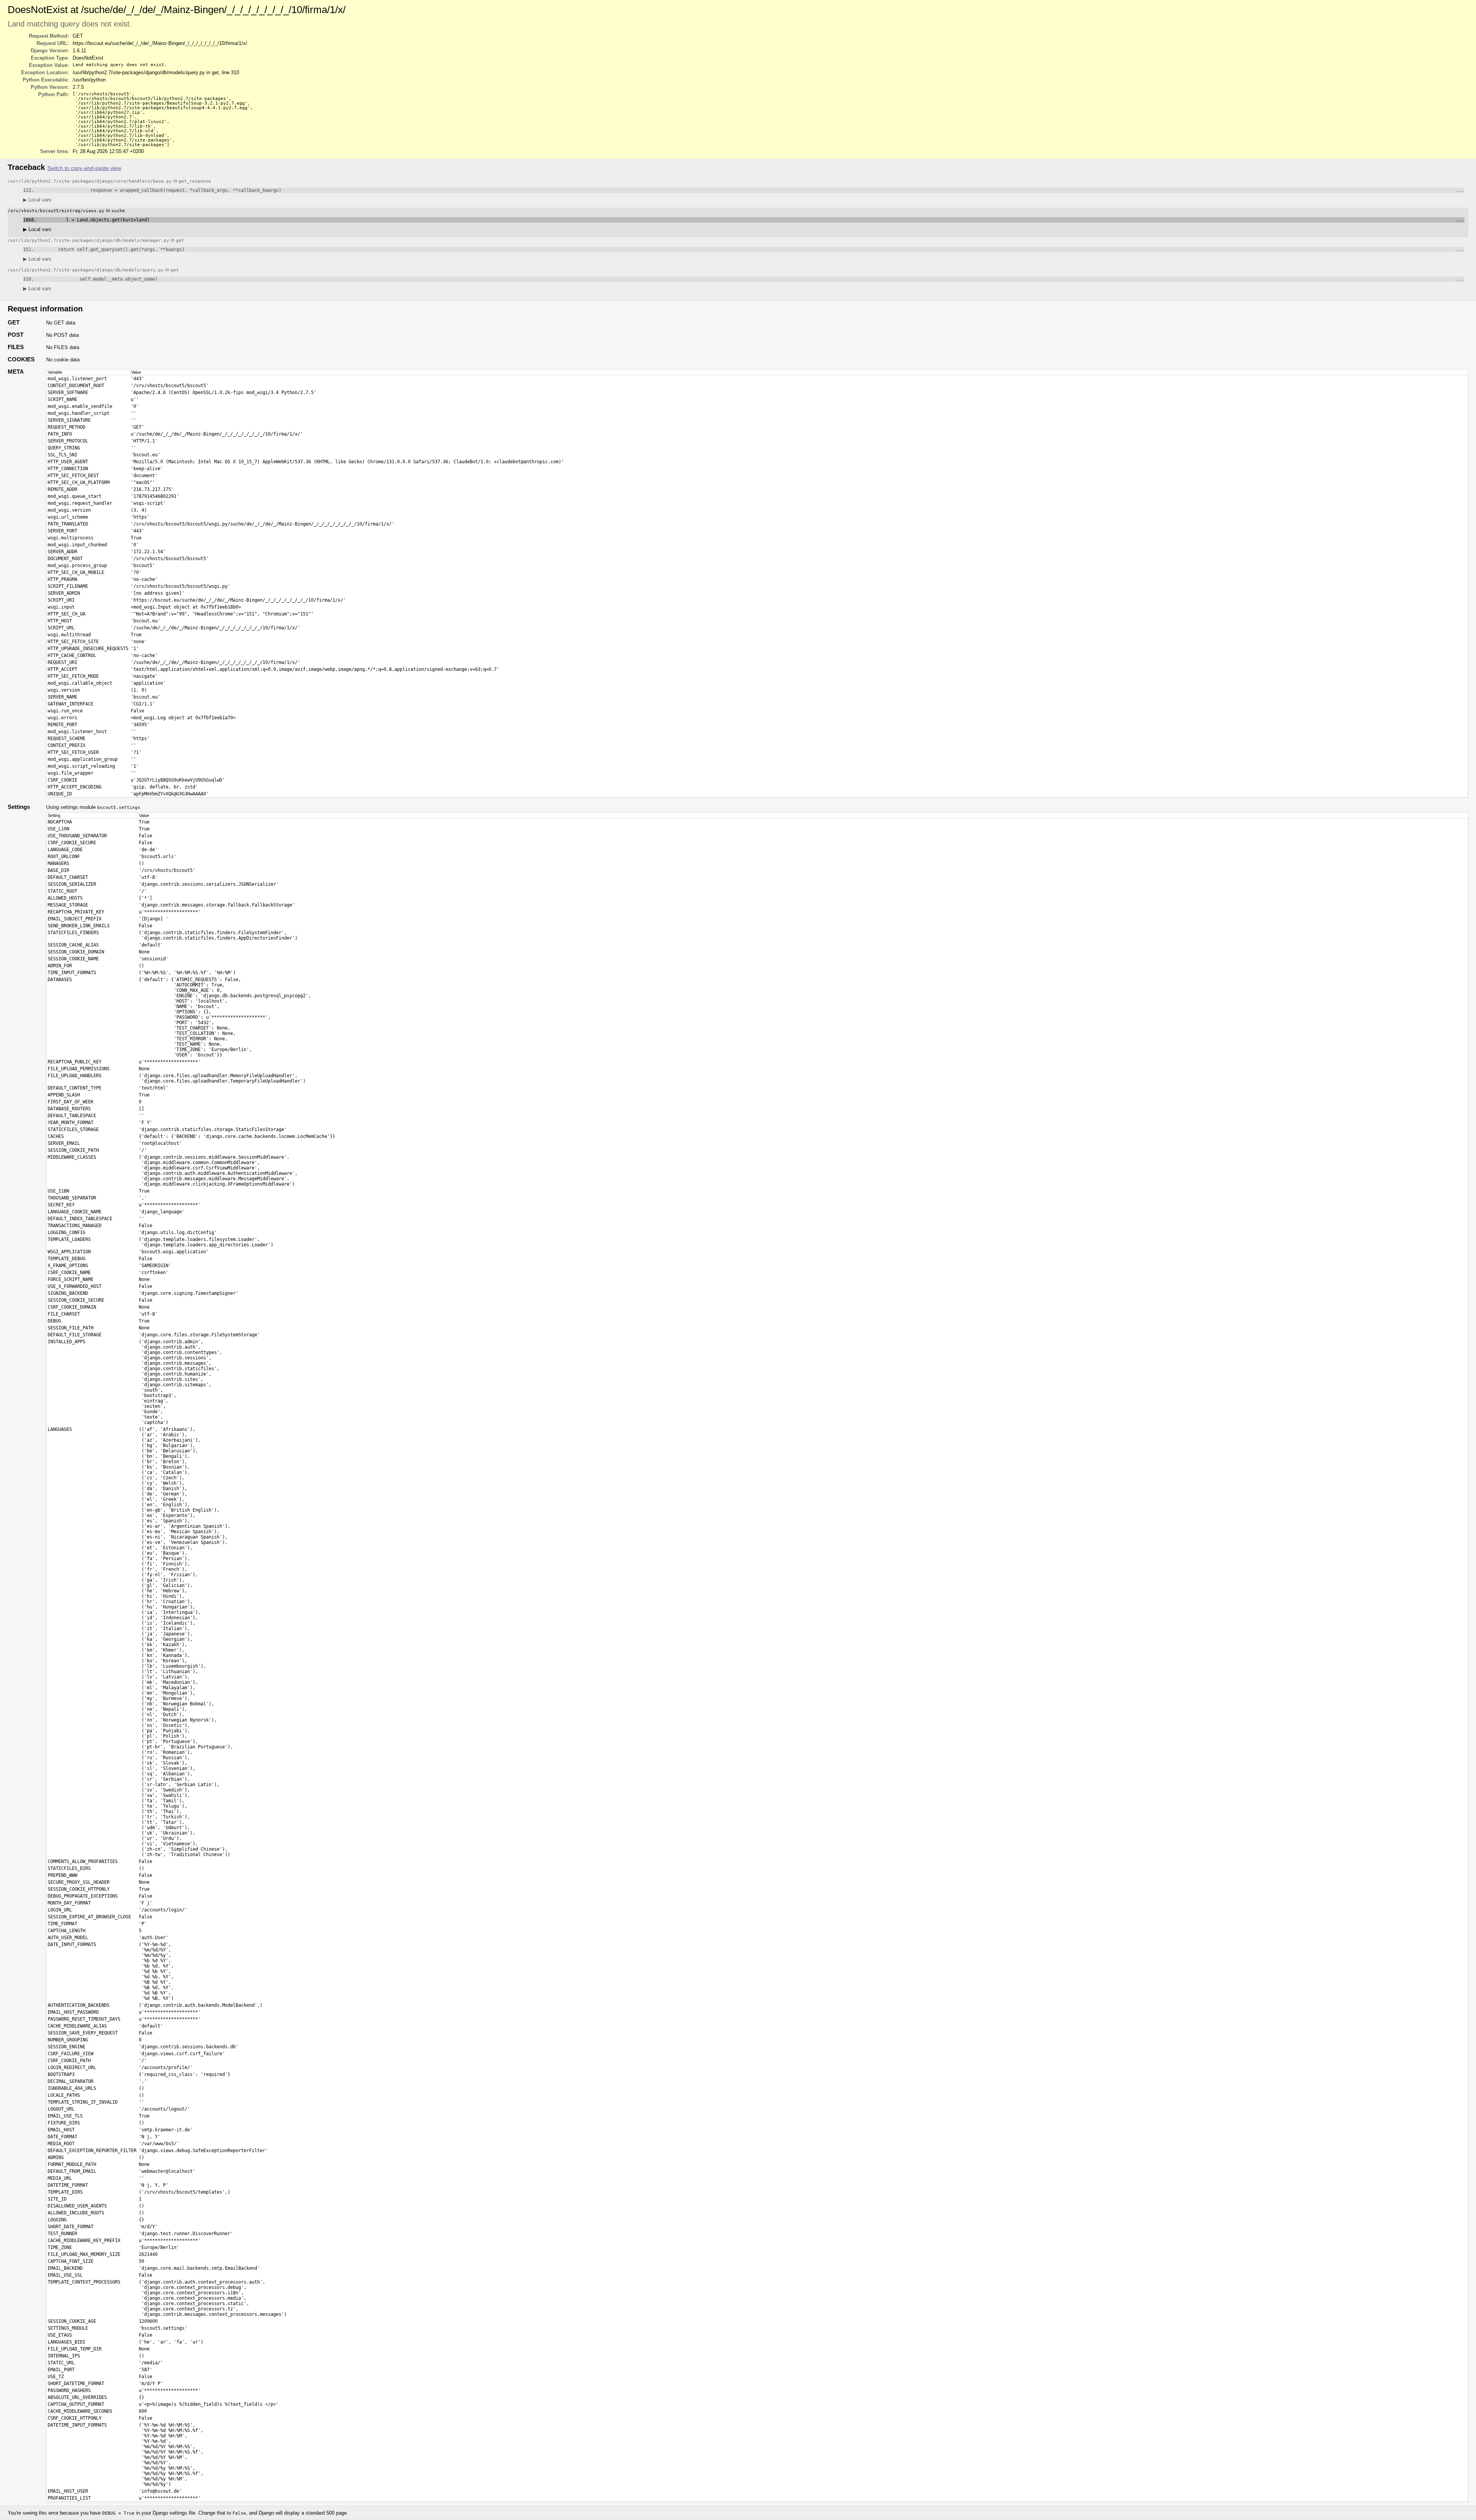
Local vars (37, 200)
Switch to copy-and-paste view (84, 168)
